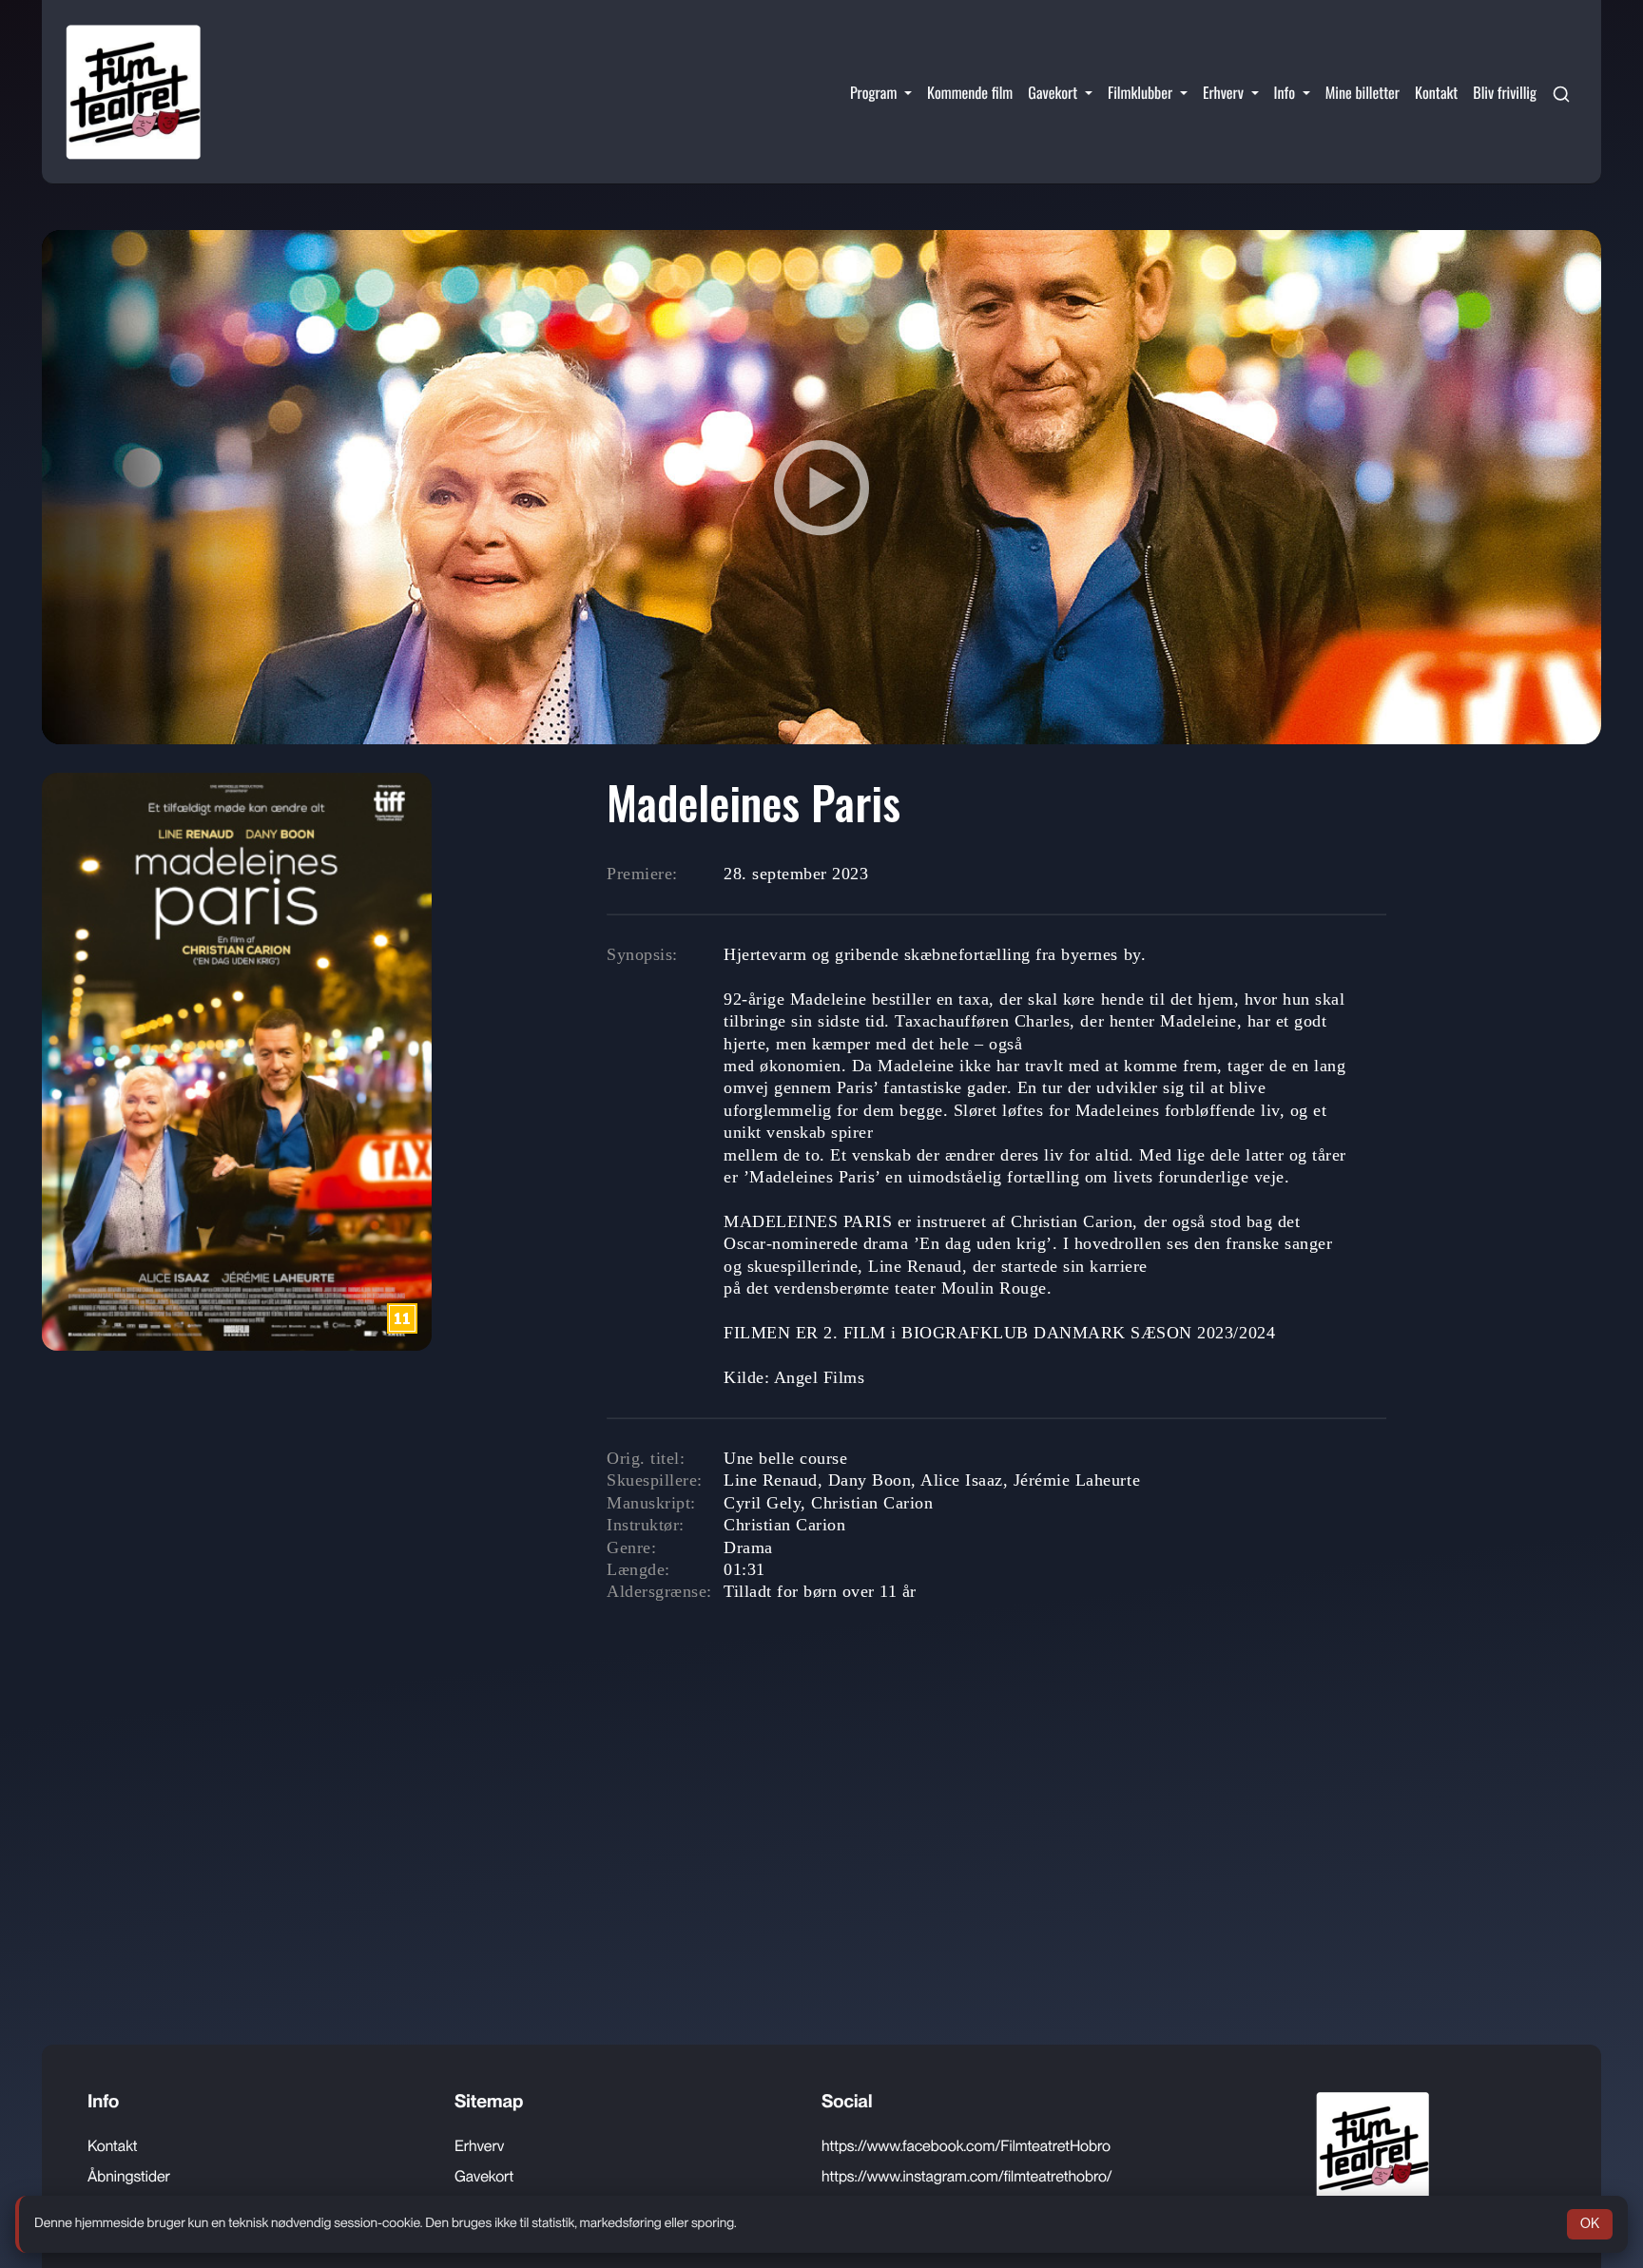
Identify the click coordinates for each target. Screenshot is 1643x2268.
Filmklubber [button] (1142, 92)
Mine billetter (1363, 92)
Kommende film (970, 92)
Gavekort (484, 2176)
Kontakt (1436, 92)
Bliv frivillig (1505, 92)
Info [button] (1286, 92)
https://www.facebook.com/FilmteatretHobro (966, 2146)
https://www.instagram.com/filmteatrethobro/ (967, 2176)
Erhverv (479, 2146)
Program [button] (875, 92)
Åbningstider (129, 2176)
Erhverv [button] (1225, 92)
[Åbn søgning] (1561, 92)
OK (1590, 2223)
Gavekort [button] (1054, 92)
